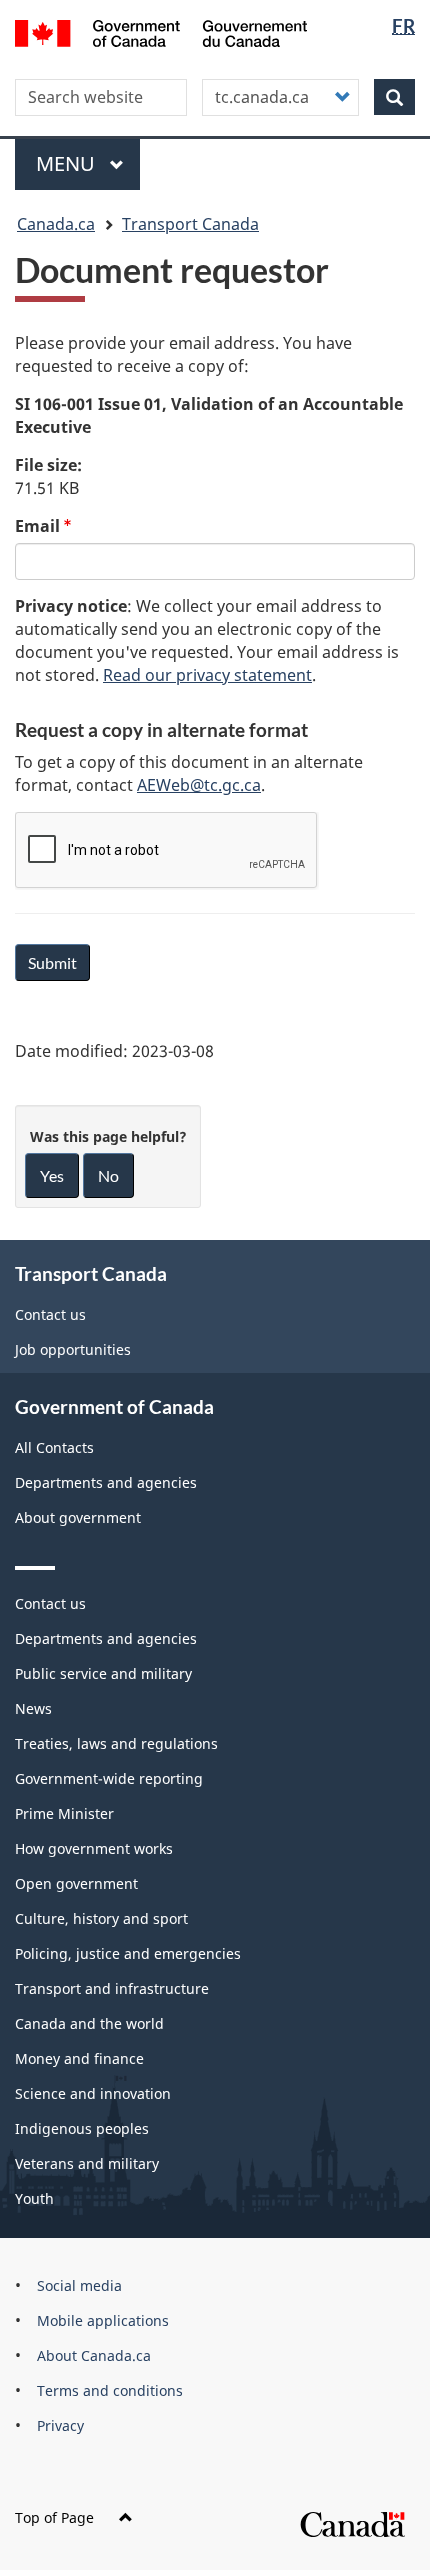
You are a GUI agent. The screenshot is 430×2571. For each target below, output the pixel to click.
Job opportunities (73, 1349)
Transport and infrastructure (112, 1988)
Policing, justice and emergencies (128, 1953)
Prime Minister (64, 1813)
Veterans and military (87, 2163)
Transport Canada (190, 224)
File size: (48, 465)
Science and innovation (93, 2093)
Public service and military (103, 1673)
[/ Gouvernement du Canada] (161, 31)
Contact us (50, 1314)
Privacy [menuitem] (60, 2425)
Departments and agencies (106, 1482)
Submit (52, 962)
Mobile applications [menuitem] (103, 2320)
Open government (76, 1883)
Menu (68, 163)
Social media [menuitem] (79, 2285)
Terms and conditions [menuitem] (110, 2390)
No (108, 1175)
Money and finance (79, 2058)
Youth (34, 2198)
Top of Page (54, 2517)
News (33, 1708)
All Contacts (54, 1447)
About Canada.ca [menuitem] (94, 2355)
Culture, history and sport (101, 1918)
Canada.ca (56, 224)
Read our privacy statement (207, 675)
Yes (52, 1175)
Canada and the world (89, 2023)
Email (37, 526)
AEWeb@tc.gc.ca (199, 785)
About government (78, 1517)
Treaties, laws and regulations (116, 1743)
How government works (94, 1848)
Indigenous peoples (82, 2128)
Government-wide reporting (109, 1778)
